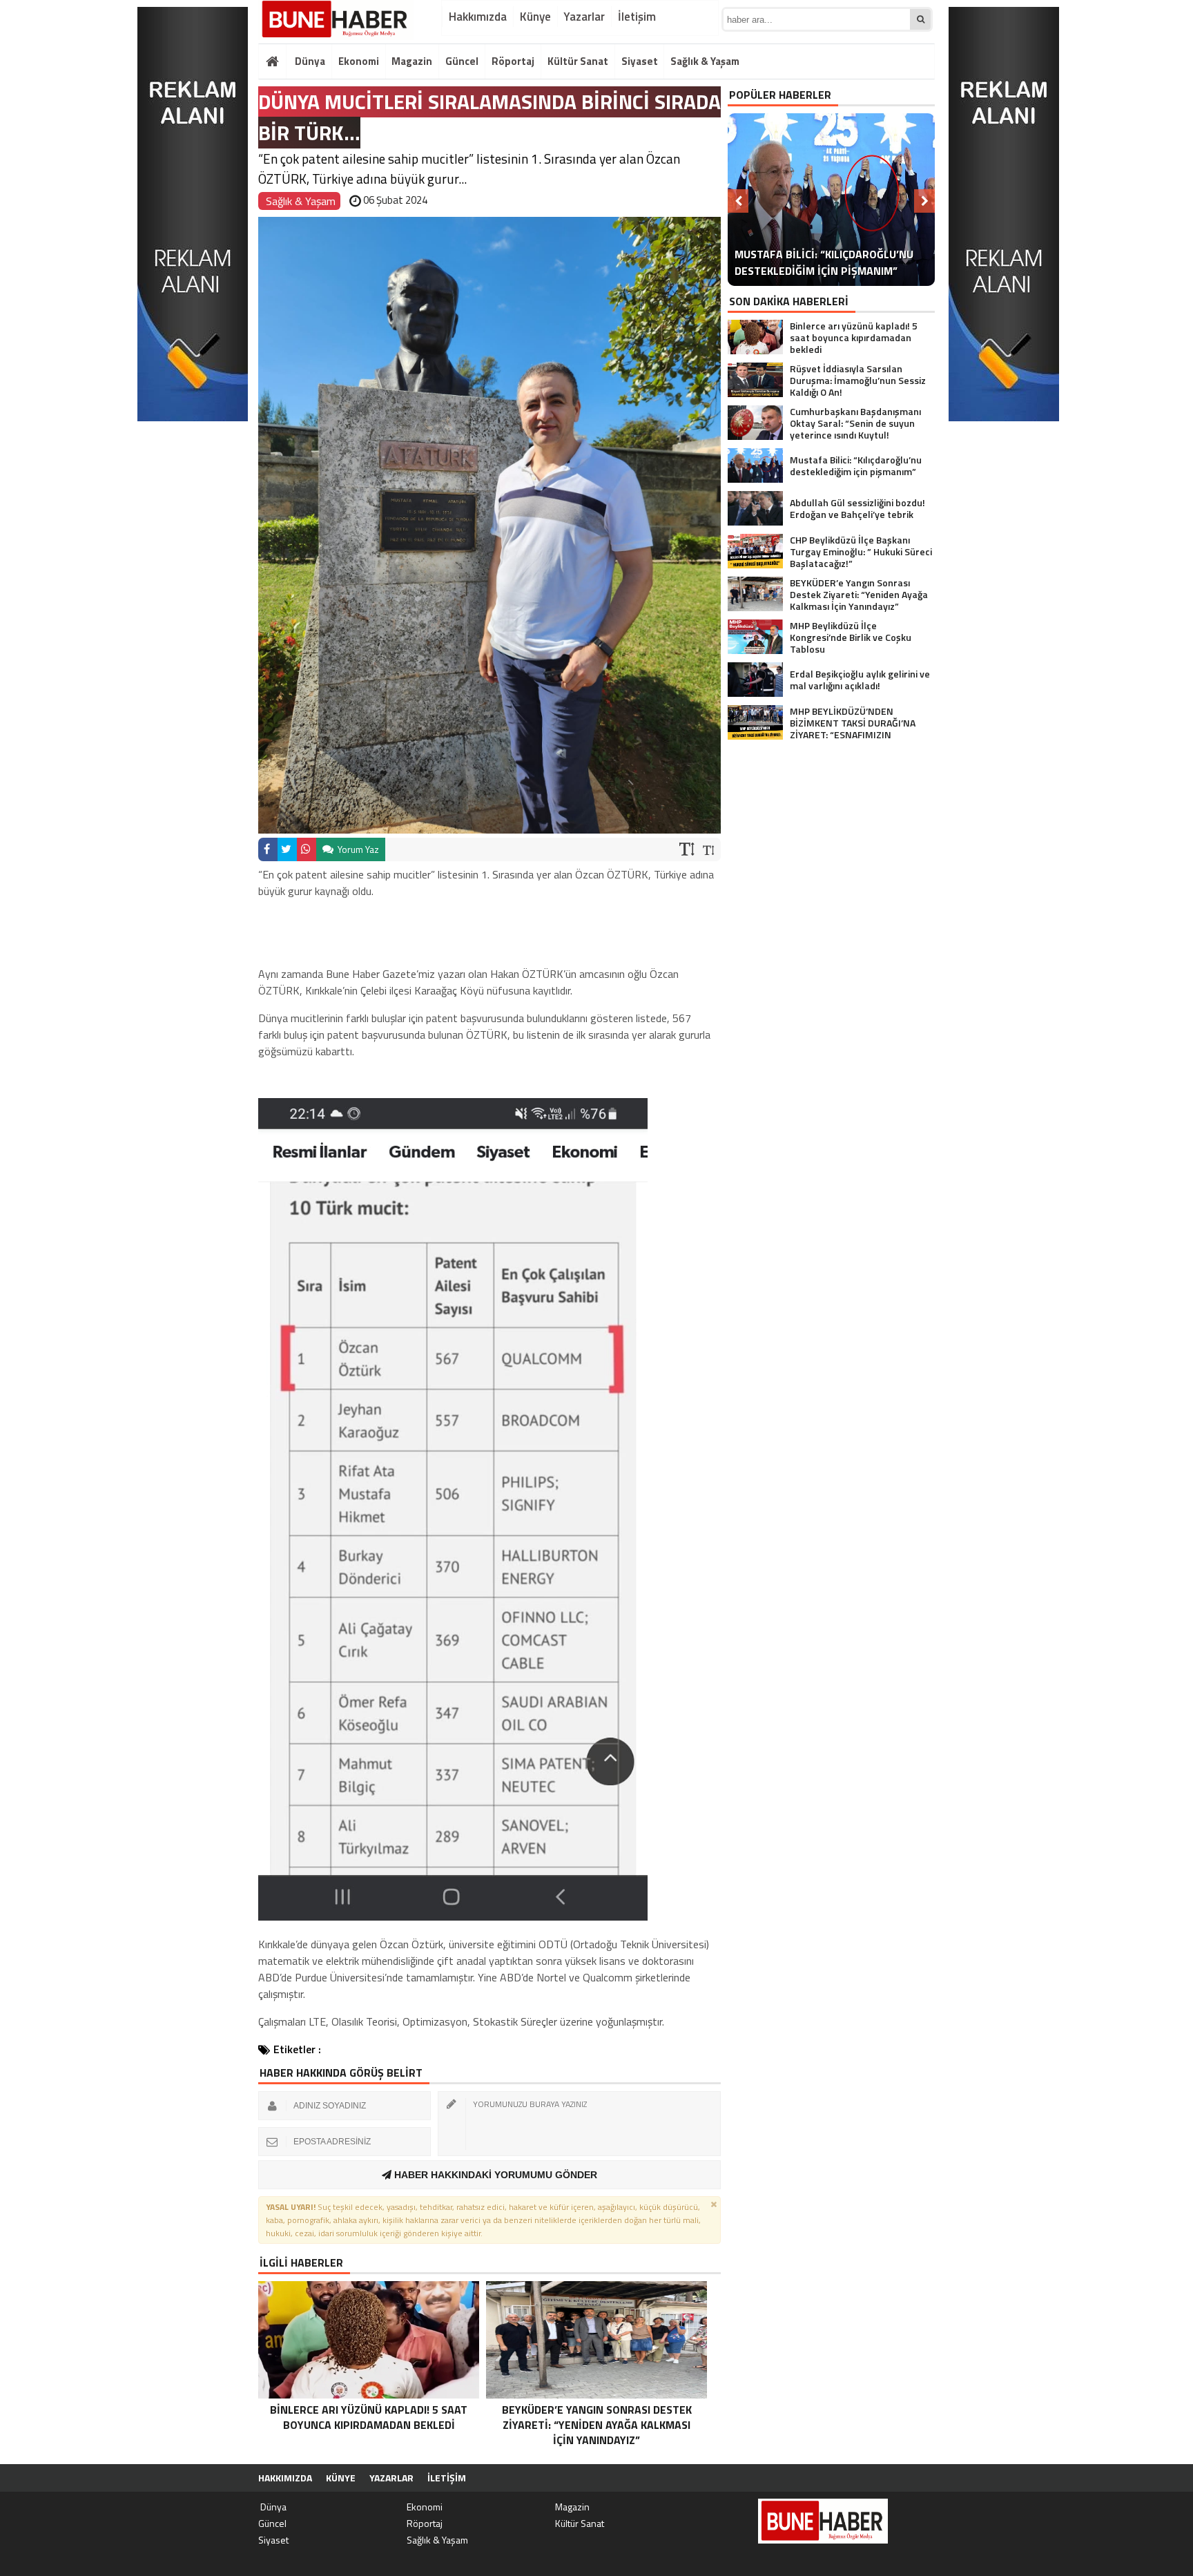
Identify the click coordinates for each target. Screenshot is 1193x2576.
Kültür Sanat (578, 61)
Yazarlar (584, 17)
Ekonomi (359, 61)
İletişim (637, 17)
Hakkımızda (478, 17)
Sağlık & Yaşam (705, 61)
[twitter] (287, 849)
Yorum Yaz (357, 849)
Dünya (309, 61)
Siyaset (640, 61)
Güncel (462, 61)
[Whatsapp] (307, 849)
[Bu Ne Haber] (336, 20)
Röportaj (513, 61)
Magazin (412, 61)
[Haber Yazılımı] (862, 2478)
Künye (535, 17)
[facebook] (268, 849)
